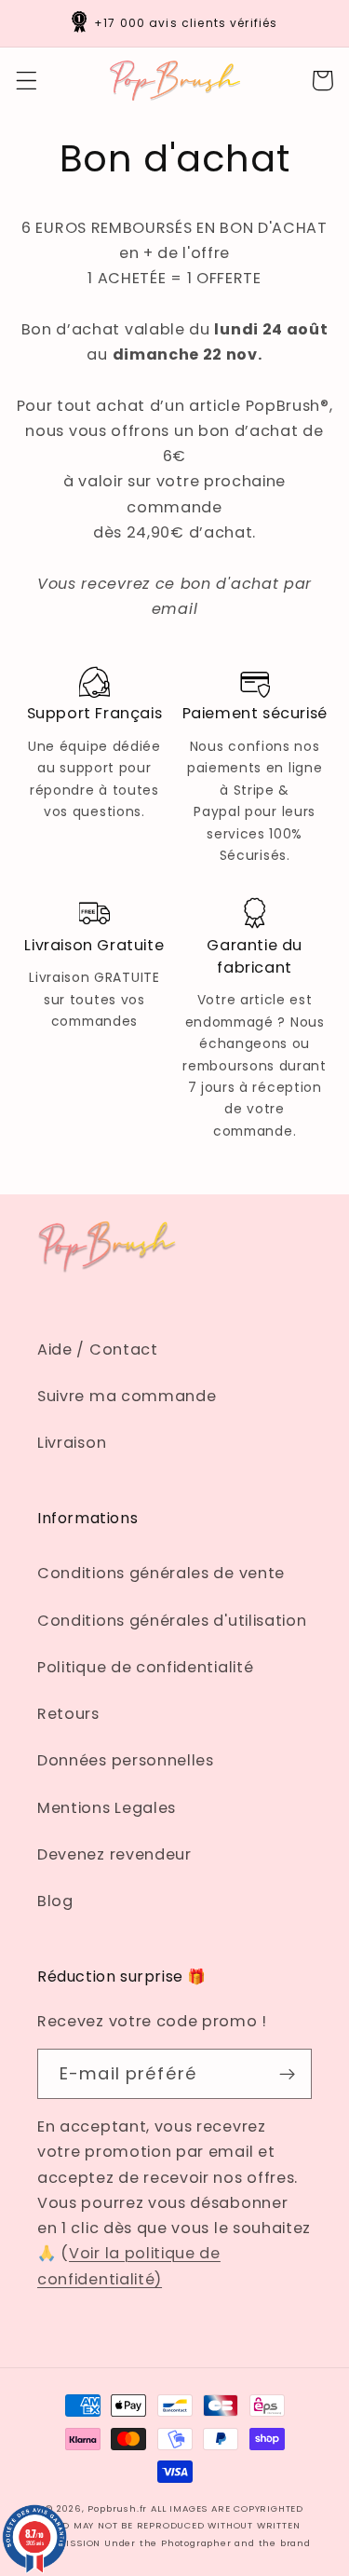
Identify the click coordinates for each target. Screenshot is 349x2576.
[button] (27, 81)
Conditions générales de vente (161, 1573)
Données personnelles (126, 1760)
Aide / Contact (98, 1349)
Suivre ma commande (127, 1396)
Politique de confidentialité (145, 1667)
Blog (55, 1901)
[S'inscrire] (287, 2074)
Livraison (72, 1443)
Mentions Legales (107, 1808)
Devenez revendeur (114, 1854)
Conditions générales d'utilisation (172, 1621)
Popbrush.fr (117, 2508)
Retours (68, 1714)
